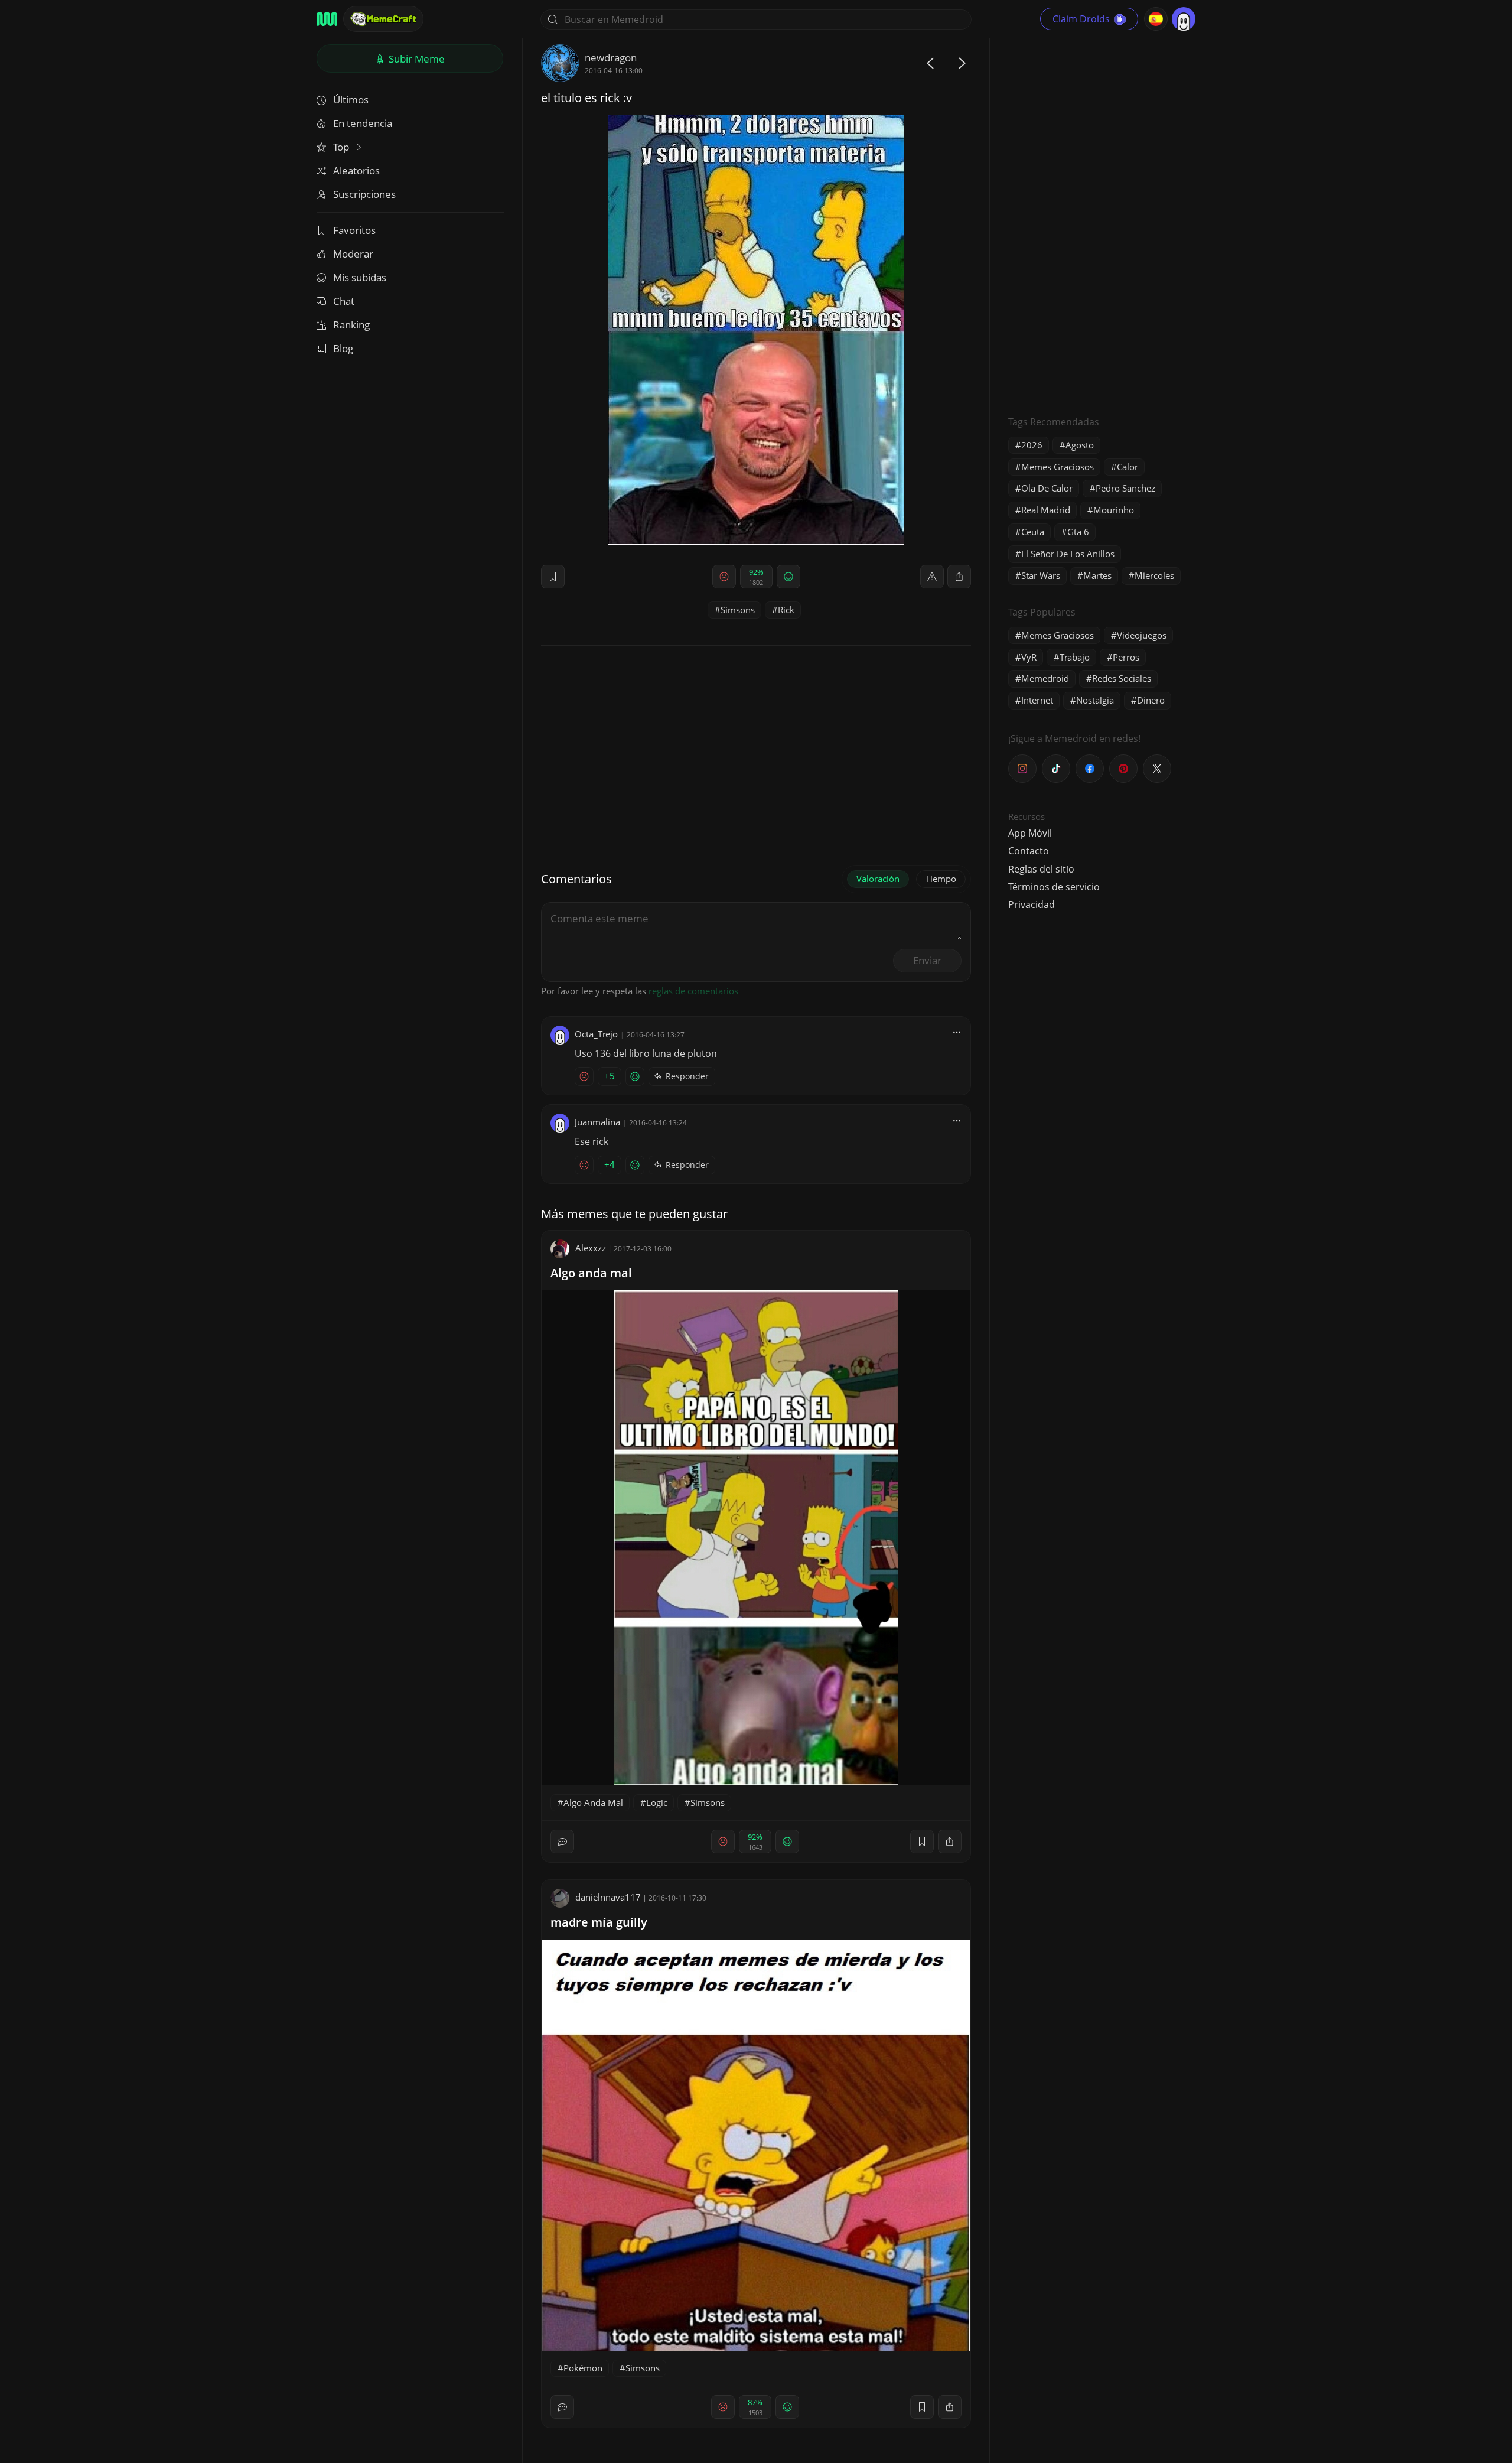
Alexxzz (591, 1248)
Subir (416, 59)
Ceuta (1033, 532)
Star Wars (1041, 575)
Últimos (351, 100)
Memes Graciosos (1058, 467)
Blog (343, 348)
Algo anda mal (591, 1273)
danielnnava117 (608, 1897)
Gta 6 (1078, 532)
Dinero (1151, 700)
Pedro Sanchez (1125, 488)
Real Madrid (1046, 510)
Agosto (1080, 445)
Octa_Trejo (596, 1034)
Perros (1126, 657)
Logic (657, 1802)
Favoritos (354, 230)
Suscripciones (364, 194)
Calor (1128, 467)
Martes (1097, 575)
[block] (959, 577)
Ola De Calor (1047, 488)
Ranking (351, 325)
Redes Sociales (1122, 678)
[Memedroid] (327, 19)
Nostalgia (1095, 700)
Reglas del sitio (1041, 869)
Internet (1037, 700)
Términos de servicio (1054, 887)
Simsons (738, 610)
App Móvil (1030, 833)
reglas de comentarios (693, 991)
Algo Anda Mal (593, 1802)
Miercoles (1154, 575)
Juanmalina (597, 1122)
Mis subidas (360, 277)
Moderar (353, 254)
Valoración (878, 879)
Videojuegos (1142, 635)
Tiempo (941, 879)
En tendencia (363, 123)
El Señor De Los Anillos (1068, 554)
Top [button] (342, 147)
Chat (344, 301)
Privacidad (1032, 904)
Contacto (1029, 851)
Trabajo (1075, 657)
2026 (1032, 445)
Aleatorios (356, 170)
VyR (1029, 657)
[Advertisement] (1097, 222)
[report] (932, 577)
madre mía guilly (599, 1922)
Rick (786, 610)
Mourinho (1114, 510)
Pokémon (583, 2368)
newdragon (611, 58)
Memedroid (1045, 678)
